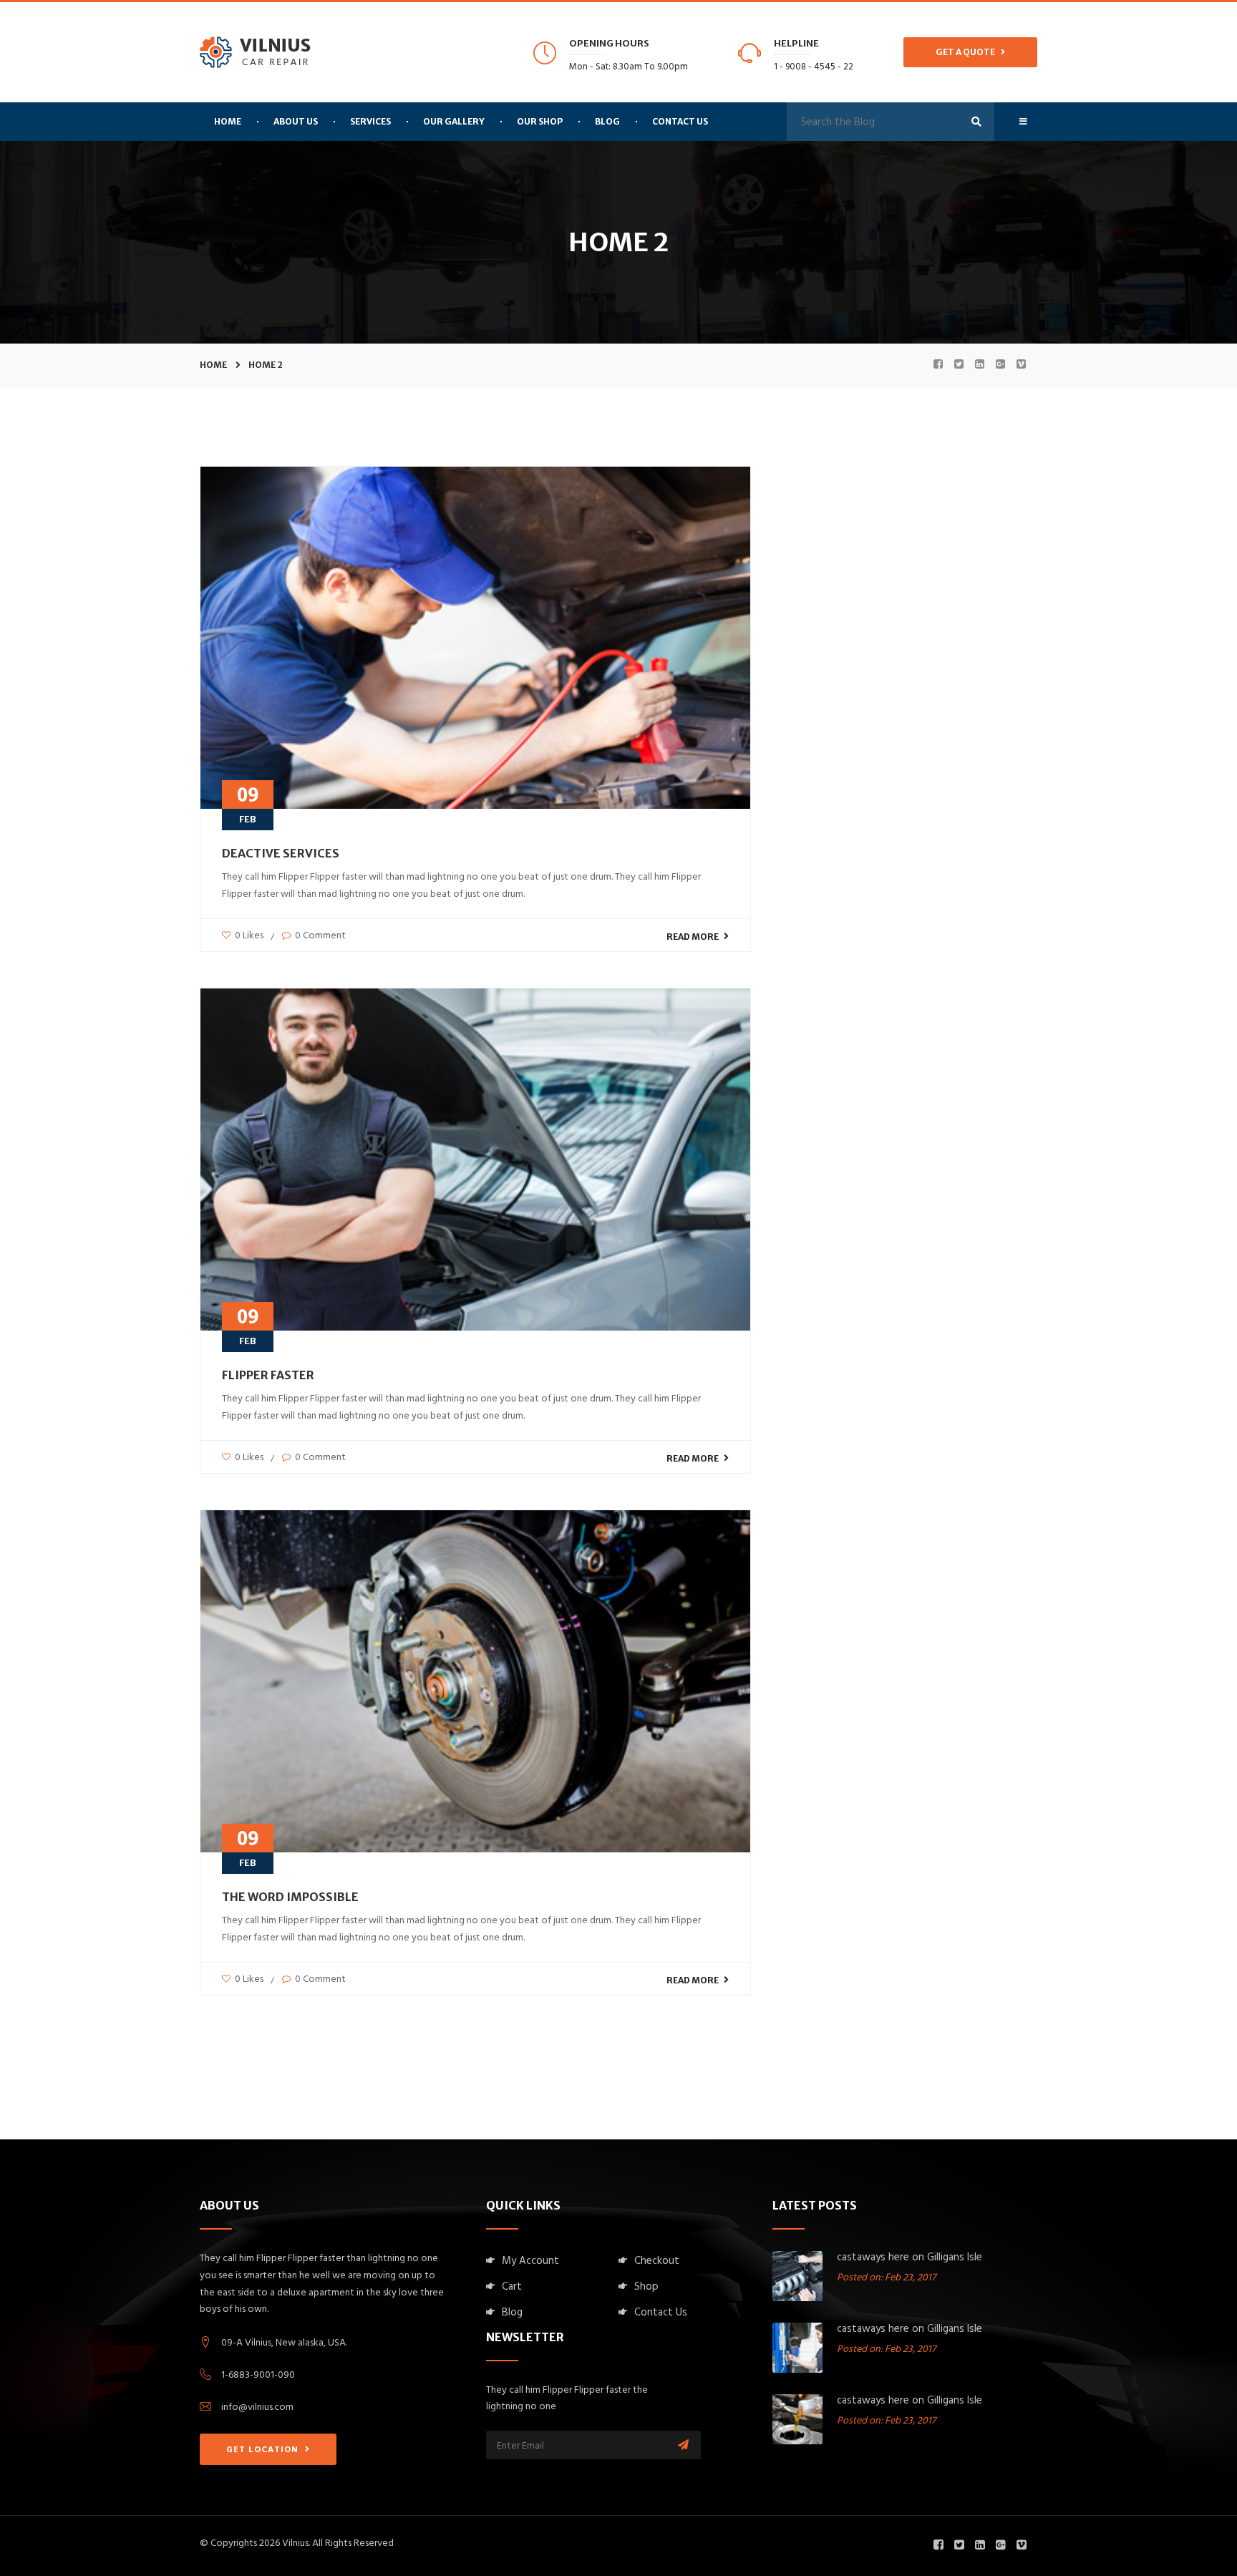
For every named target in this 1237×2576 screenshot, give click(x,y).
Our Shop (540, 121)
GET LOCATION (264, 2451)
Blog (512, 2314)
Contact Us (680, 121)
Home (213, 365)
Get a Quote (968, 52)
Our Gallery (454, 121)
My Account (530, 2262)
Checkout (657, 2262)
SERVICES (370, 121)
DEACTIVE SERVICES (281, 853)
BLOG (607, 121)
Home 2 (266, 365)
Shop (646, 2288)
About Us (296, 121)
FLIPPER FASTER (268, 1375)
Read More (693, 937)
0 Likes (248, 937)
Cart (512, 2288)
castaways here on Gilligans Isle (909, 2259)
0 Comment (319, 937)
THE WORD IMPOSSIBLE (290, 1897)
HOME (228, 121)
